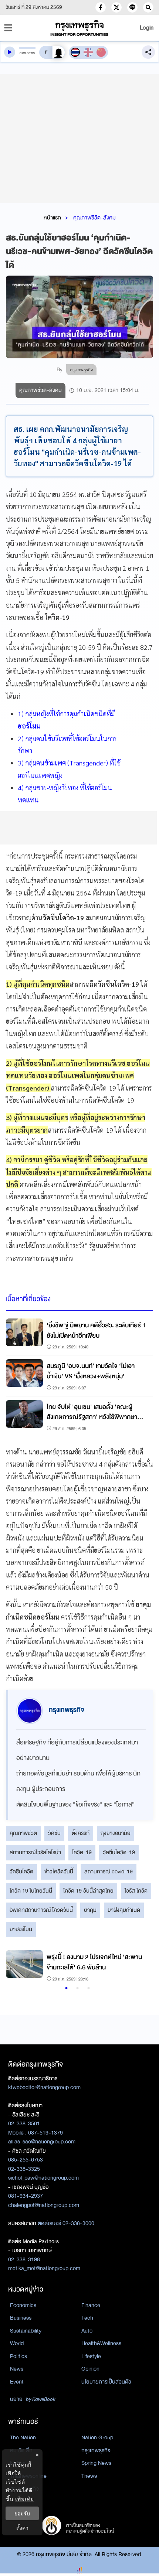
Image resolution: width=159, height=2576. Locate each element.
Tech (87, 2318)
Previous (15, 1967)
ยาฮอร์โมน (21, 1929)
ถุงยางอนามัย (116, 1833)
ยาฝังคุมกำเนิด (124, 1910)
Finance (91, 2305)
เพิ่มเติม (25, 2499)
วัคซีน (54, 1833)
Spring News (96, 2463)
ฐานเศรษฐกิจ (24, 2489)
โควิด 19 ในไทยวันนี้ (31, 1891)
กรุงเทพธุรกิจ (96, 2450)
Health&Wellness (101, 2343)
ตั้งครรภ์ (81, 1833)
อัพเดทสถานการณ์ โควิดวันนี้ (41, 1910)
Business (21, 2318)
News (17, 2369)
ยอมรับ (22, 2513)
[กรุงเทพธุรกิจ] (80, 28)
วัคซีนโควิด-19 (119, 1852)
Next (138, 1967)
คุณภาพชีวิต (23, 1833)
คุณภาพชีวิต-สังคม (94, 218)
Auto (87, 2331)
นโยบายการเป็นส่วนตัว (106, 2382)
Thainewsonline (28, 2476)
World (17, 2343)
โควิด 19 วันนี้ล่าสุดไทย (88, 1891)
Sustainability (26, 2331)
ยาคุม (90, 1910)
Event (17, 2382)
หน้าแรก (52, 218)
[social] (101, 7)
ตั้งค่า (22, 2528)
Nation (18, 2463)
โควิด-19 (82, 1852)
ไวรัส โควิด (136, 1891)
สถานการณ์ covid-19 (109, 1872)
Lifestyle (91, 2356)
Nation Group (97, 2437)
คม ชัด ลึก (21, 2450)
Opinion (90, 2369)
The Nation (23, 2437)
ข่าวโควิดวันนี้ (59, 1872)
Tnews (89, 2476)
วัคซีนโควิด (21, 1872)
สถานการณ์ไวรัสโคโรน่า (35, 1852)
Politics (18, 2356)
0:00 (23, 53)
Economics (23, 2305)
